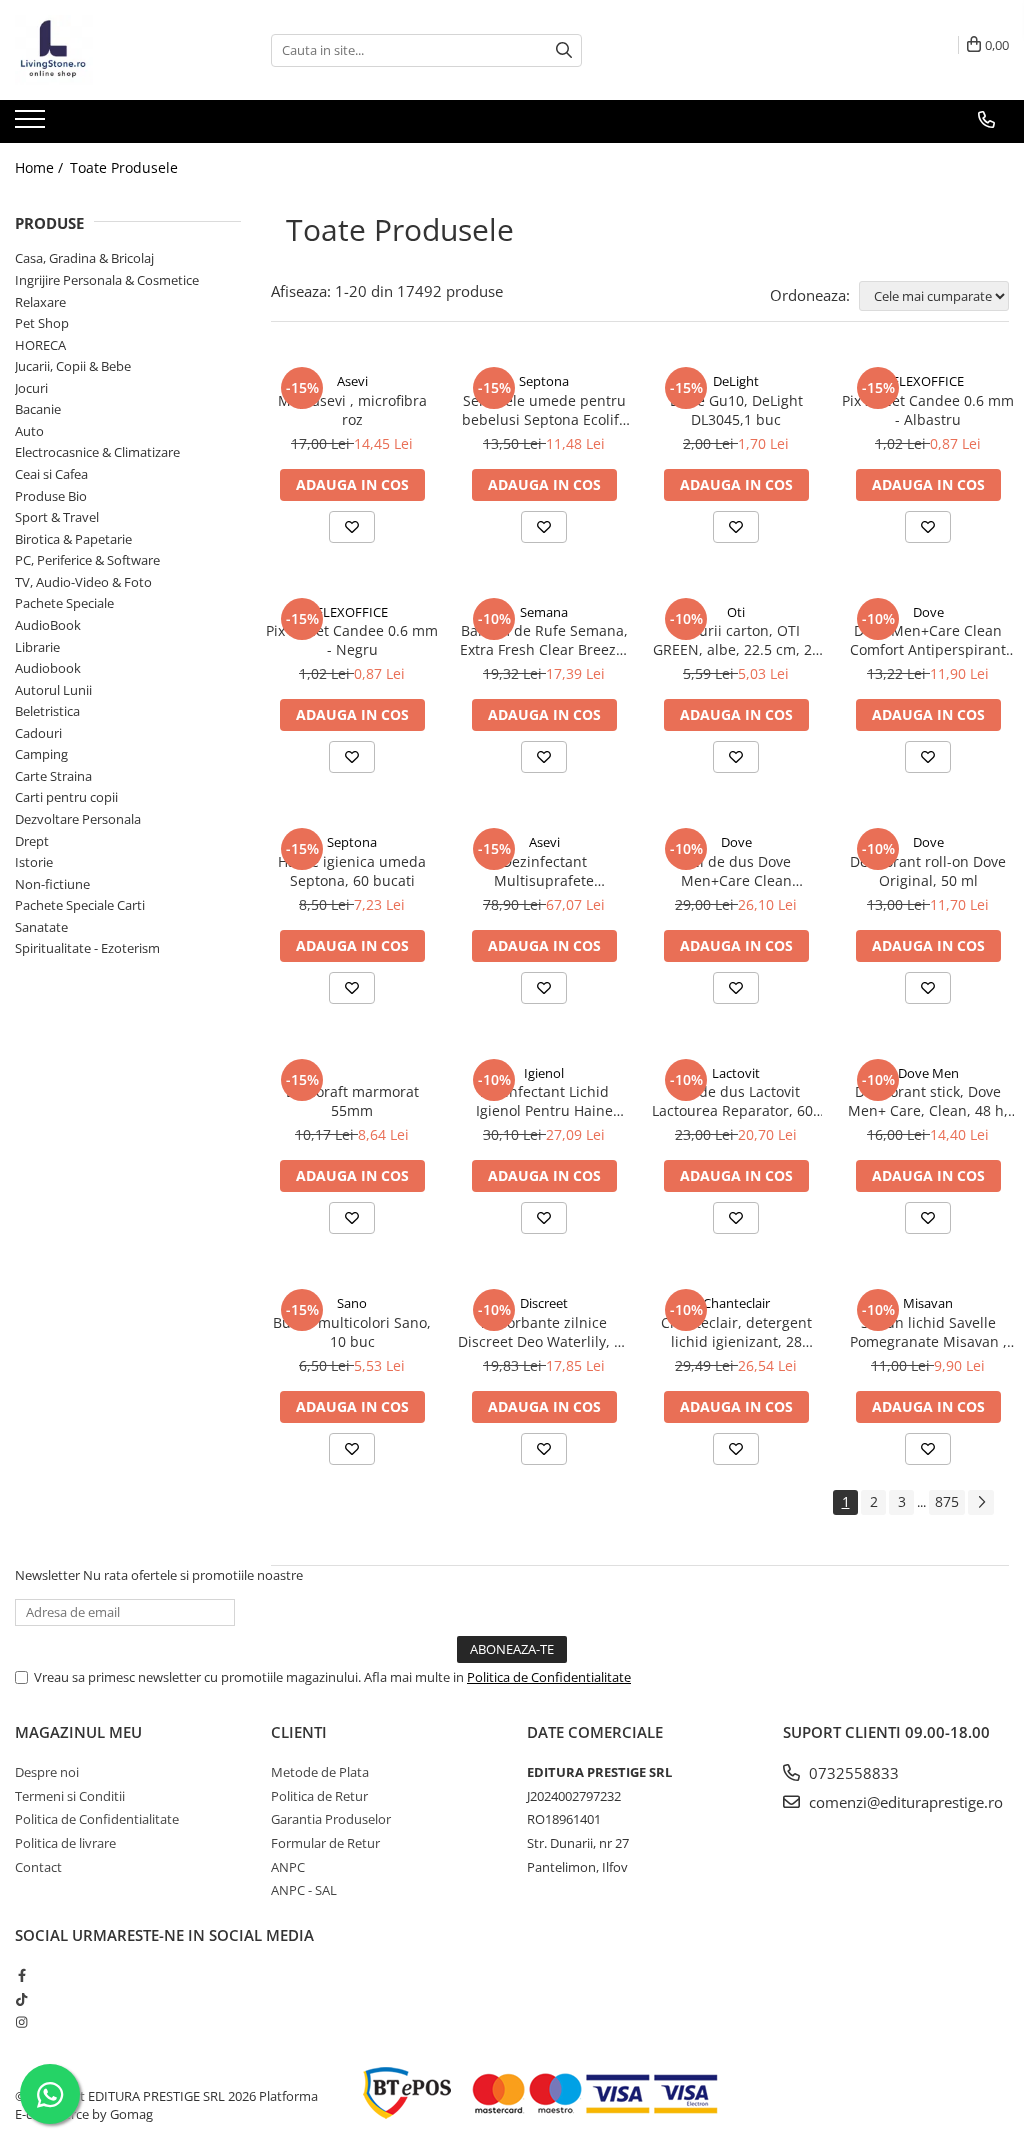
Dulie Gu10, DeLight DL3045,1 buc (736, 410)
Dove (928, 612)
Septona (544, 381)
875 (947, 1501)
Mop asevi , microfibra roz (352, 410)
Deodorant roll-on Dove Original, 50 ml (928, 871)
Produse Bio (51, 496)
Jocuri (31, 388)
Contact (38, 1867)
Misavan (928, 1303)
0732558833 (852, 1773)
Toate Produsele (124, 167)
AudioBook (48, 625)
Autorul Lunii (53, 690)
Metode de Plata (320, 1772)
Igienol (544, 1073)
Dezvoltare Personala (78, 819)
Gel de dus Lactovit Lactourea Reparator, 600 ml (736, 1101)
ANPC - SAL (304, 1890)
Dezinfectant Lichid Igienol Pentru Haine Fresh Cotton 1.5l (544, 1101)
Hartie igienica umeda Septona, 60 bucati (352, 871)
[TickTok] (21, 1999)
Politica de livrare (65, 1843)
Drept (32, 841)
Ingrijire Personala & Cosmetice (107, 280)
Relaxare (40, 302)
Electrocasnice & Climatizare (97, 452)
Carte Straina (53, 776)
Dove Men (928, 1073)
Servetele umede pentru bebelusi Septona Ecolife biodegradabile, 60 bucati (544, 410)
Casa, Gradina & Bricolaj (84, 258)
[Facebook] (21, 1975)
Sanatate (41, 927)
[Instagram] (21, 2022)
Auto (29, 431)
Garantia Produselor (331, 1819)
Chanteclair (736, 1303)
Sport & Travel (57, 517)
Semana (544, 612)
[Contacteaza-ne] (986, 120)
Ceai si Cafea (51, 474)
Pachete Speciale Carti (80, 905)
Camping (41, 754)
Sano (352, 1303)
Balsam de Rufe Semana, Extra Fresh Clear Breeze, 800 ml (544, 640)
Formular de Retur (325, 1843)
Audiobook (48, 668)
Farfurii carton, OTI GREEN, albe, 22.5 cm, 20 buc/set (736, 640)
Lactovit (736, 1073)
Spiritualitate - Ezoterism (87, 948)
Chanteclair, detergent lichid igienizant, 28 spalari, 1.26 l (736, 1332)
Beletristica (47, 711)
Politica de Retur (319, 1796)
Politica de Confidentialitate (549, 1677)
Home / (41, 167)
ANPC (288, 1867)
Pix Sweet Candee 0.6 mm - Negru (352, 640)
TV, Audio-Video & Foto (83, 582)
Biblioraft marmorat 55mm (352, 1101)
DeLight (736, 381)
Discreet (544, 1303)
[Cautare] (564, 50)
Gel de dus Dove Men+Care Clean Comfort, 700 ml (736, 871)
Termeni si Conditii (70, 1796)
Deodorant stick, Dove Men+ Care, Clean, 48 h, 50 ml (928, 1101)
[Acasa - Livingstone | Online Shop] (115, 50)
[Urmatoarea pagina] (981, 1502)
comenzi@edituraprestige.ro (904, 1802)
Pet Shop (42, 323)
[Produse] (32, 125)
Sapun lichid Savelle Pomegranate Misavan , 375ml (928, 1332)
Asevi (352, 381)
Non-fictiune (52, 884)
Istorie (34, 862)
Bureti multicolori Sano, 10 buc (352, 1332)
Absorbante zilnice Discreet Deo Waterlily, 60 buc (544, 1332)
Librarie (37, 647)
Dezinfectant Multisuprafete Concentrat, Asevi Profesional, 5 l (544, 871)
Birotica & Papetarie (73, 539)
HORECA (40, 345)
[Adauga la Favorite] (352, 527)
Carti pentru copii (66, 797)
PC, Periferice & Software (87, 560)
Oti (736, 612)
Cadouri (38, 733)
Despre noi (47, 1772)
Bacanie (38, 409)
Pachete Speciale (64, 603)
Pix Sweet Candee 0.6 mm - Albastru (928, 410)
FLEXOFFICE (928, 381)
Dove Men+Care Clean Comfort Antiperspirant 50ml (928, 640)
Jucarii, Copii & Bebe (73, 366)
